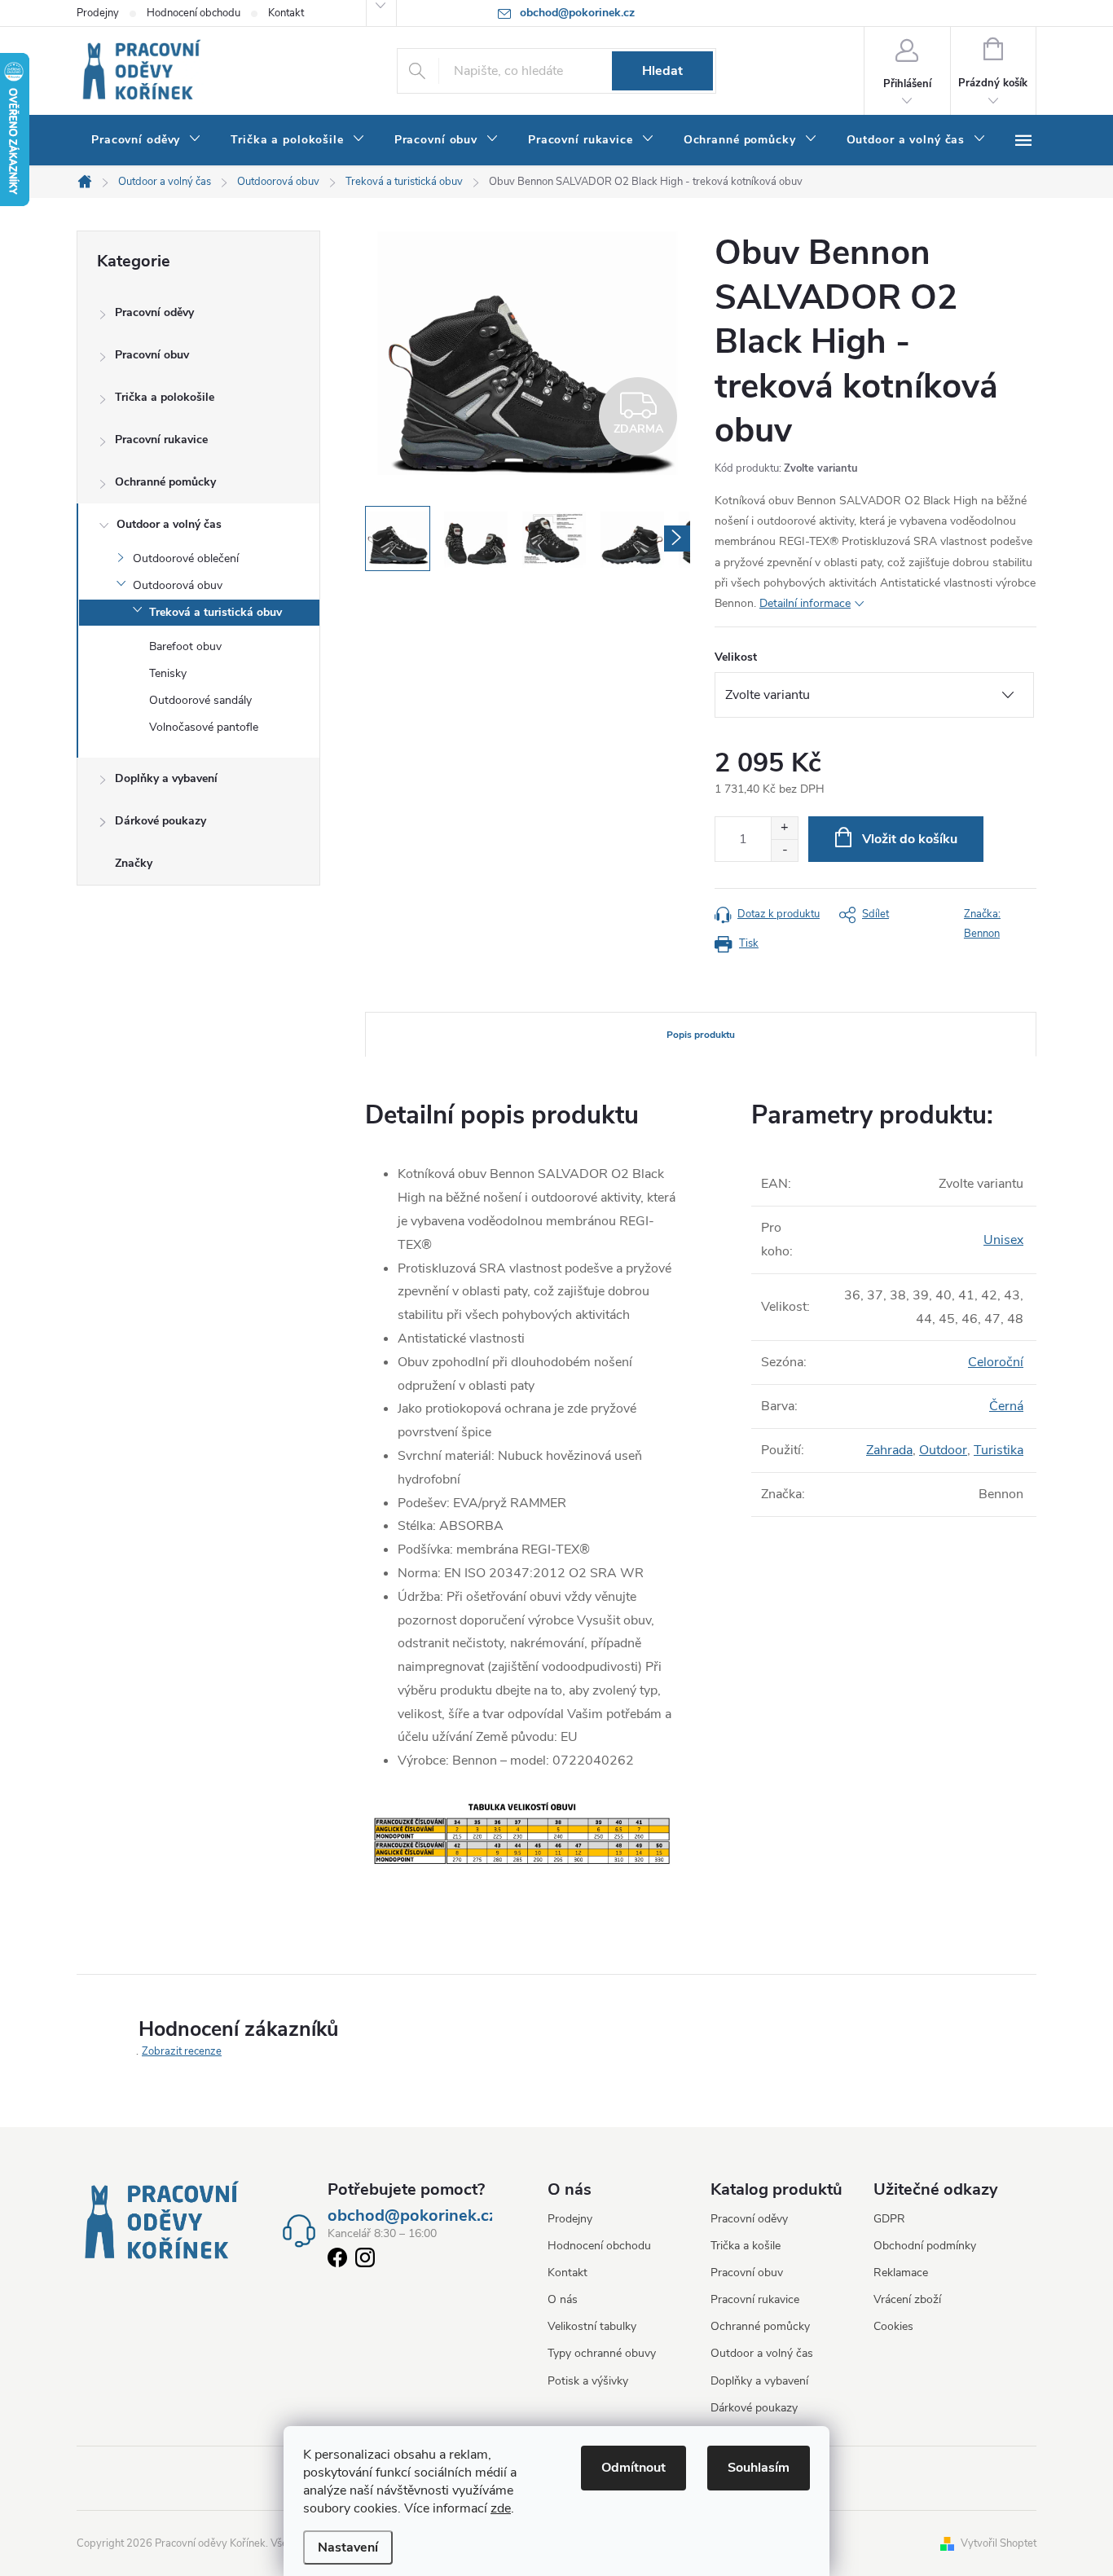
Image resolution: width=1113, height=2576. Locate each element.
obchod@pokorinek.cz (412, 2216)
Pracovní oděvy (154, 312)
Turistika (999, 1450)
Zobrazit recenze (182, 2051)
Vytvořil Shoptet (999, 2543)
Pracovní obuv (152, 355)
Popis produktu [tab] (701, 1035)
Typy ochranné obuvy (602, 2353)
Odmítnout (633, 2468)
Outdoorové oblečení (186, 558)
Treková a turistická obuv (216, 612)
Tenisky (168, 673)
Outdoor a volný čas (169, 524)
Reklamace (901, 2273)
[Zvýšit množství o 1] (784, 828)
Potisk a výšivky (588, 2381)
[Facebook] (337, 2261)
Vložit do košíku (910, 839)
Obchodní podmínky (925, 2246)
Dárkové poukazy (161, 821)
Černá (1006, 1406)
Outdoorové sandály (200, 700)
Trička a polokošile (165, 397)
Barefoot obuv (185, 646)
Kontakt (286, 13)
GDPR (889, 2219)
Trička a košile (746, 2246)
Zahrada (889, 1450)
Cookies (893, 2326)
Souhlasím (759, 2468)
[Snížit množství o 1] (784, 850)
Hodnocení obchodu (194, 13)
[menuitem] (146, 140)
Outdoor (943, 1450)
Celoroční (996, 1362)
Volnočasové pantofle (204, 727)
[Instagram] (365, 2261)
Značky (134, 863)
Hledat (662, 71)
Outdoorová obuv (178, 585)
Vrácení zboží (907, 2299)
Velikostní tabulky (592, 2326)
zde (501, 2508)
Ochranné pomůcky (165, 482)
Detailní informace (805, 603)
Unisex (1003, 1240)
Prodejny (98, 13)
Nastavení (348, 2547)
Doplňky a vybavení (166, 778)
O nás (563, 2299)
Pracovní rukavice (161, 440)
